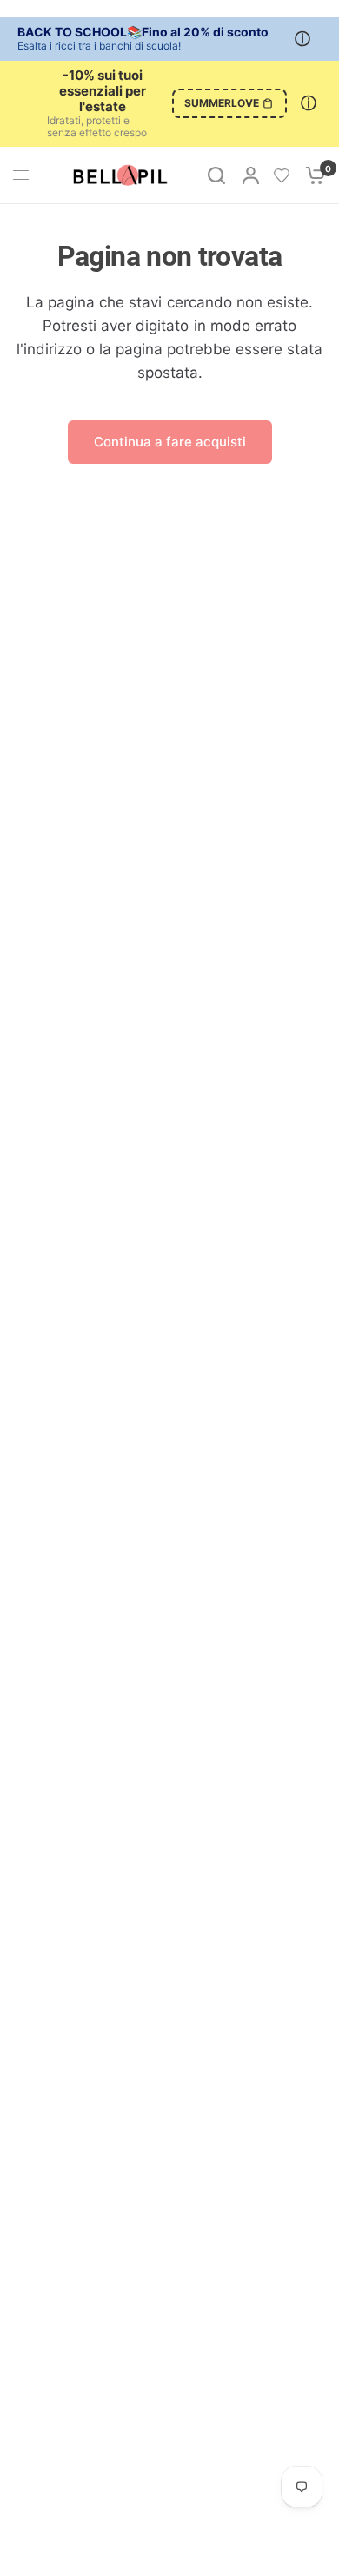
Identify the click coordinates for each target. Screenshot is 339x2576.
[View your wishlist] (282, 175)
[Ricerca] (216, 175)
